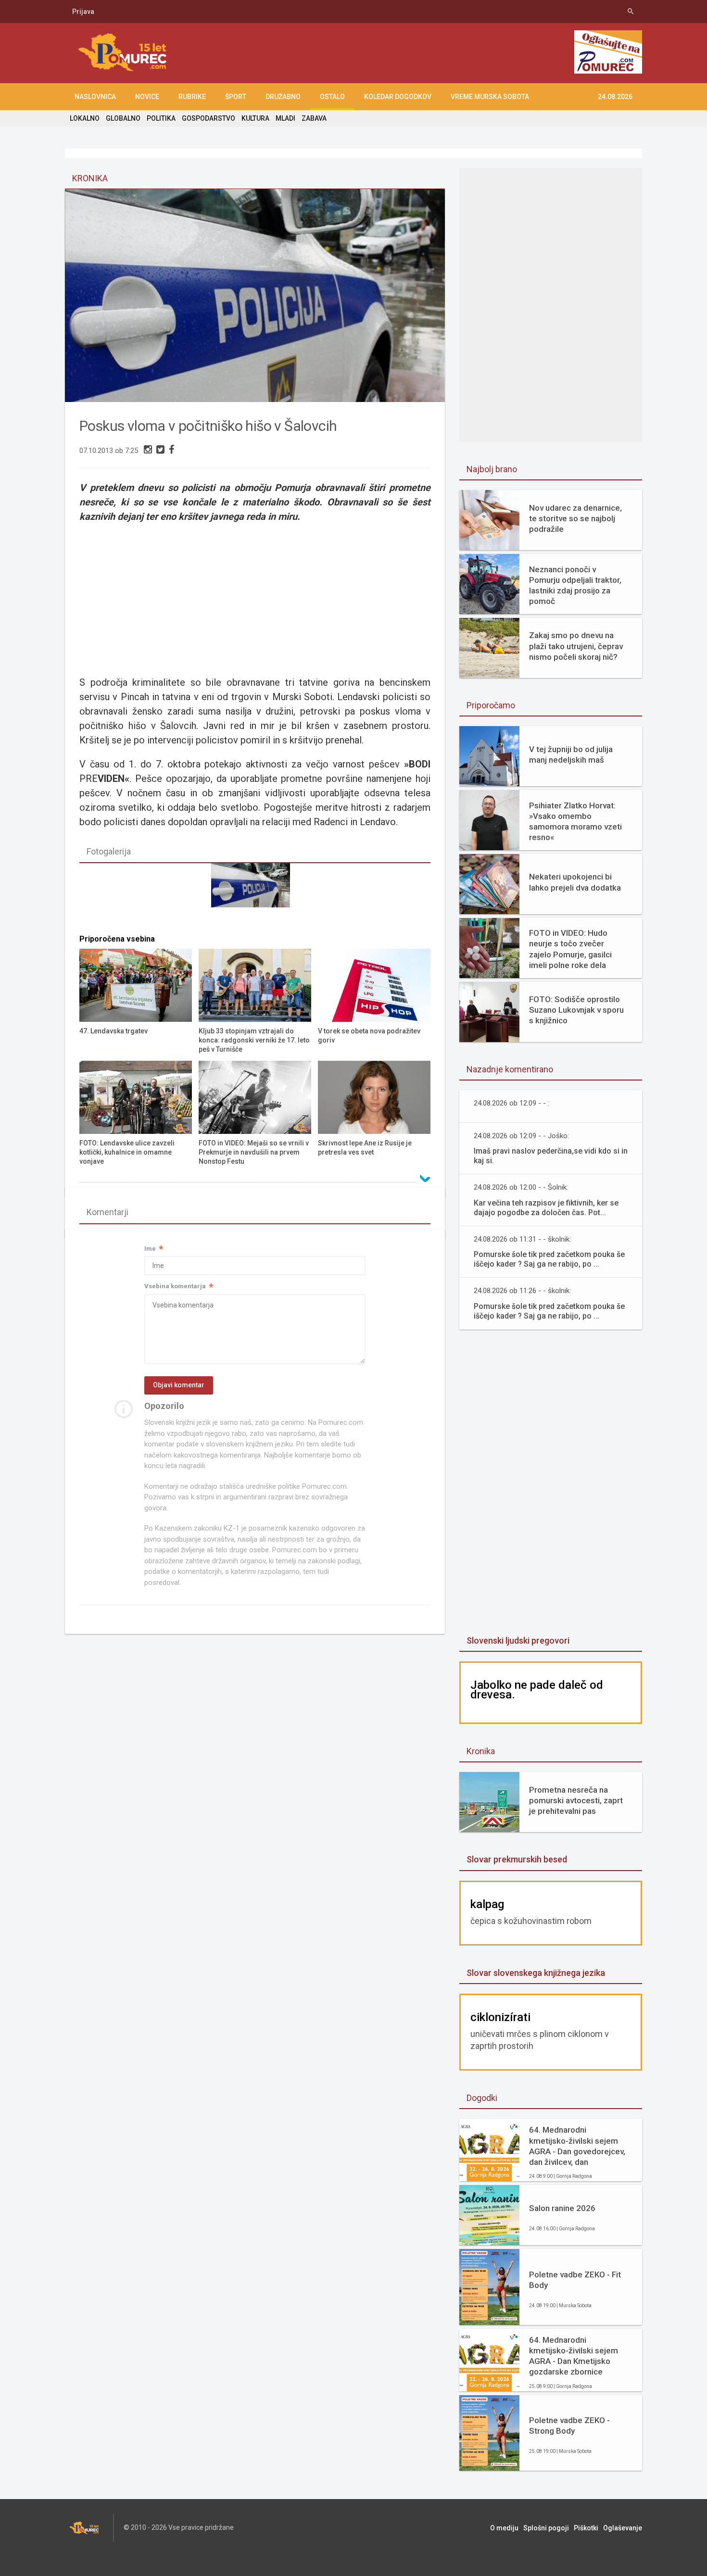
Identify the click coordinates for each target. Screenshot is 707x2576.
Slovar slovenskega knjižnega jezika (536, 1973)
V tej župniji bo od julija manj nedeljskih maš (571, 754)
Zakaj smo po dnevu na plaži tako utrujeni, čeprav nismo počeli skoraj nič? (576, 646)
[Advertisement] (255, 593)
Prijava (83, 12)
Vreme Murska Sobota (490, 97)
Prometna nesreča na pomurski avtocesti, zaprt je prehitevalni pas (576, 1800)
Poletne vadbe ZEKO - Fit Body (575, 2280)
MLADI (285, 118)
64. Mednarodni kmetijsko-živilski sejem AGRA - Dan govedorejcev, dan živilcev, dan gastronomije (577, 2146)
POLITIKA (161, 118)
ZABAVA (314, 118)
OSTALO (332, 97)
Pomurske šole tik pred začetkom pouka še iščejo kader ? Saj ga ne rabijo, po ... (549, 1259)
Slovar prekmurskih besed (517, 1859)
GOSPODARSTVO (208, 118)
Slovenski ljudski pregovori (518, 1640)
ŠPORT (236, 97)
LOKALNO (85, 118)
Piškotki (586, 2528)
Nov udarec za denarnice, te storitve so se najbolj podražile (575, 518)
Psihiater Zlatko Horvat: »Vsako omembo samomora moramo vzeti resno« (575, 821)
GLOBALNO (123, 118)
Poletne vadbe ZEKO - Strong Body (569, 2425)
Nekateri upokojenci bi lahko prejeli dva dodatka (575, 882)
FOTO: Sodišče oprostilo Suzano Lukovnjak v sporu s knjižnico (576, 1010)
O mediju (504, 2528)
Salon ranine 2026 (562, 2208)
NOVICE (147, 97)
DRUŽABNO (283, 97)
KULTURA (255, 118)
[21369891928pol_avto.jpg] (255, 896)
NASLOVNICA (95, 97)
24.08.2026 (615, 97)
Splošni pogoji (546, 2528)
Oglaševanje (623, 2528)
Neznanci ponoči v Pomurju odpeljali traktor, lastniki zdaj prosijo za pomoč (575, 585)
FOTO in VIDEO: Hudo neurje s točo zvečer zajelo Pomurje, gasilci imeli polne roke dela (570, 949)
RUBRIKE (192, 97)
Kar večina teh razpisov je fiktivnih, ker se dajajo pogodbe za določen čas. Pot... (546, 1208)
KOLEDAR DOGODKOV (398, 97)
